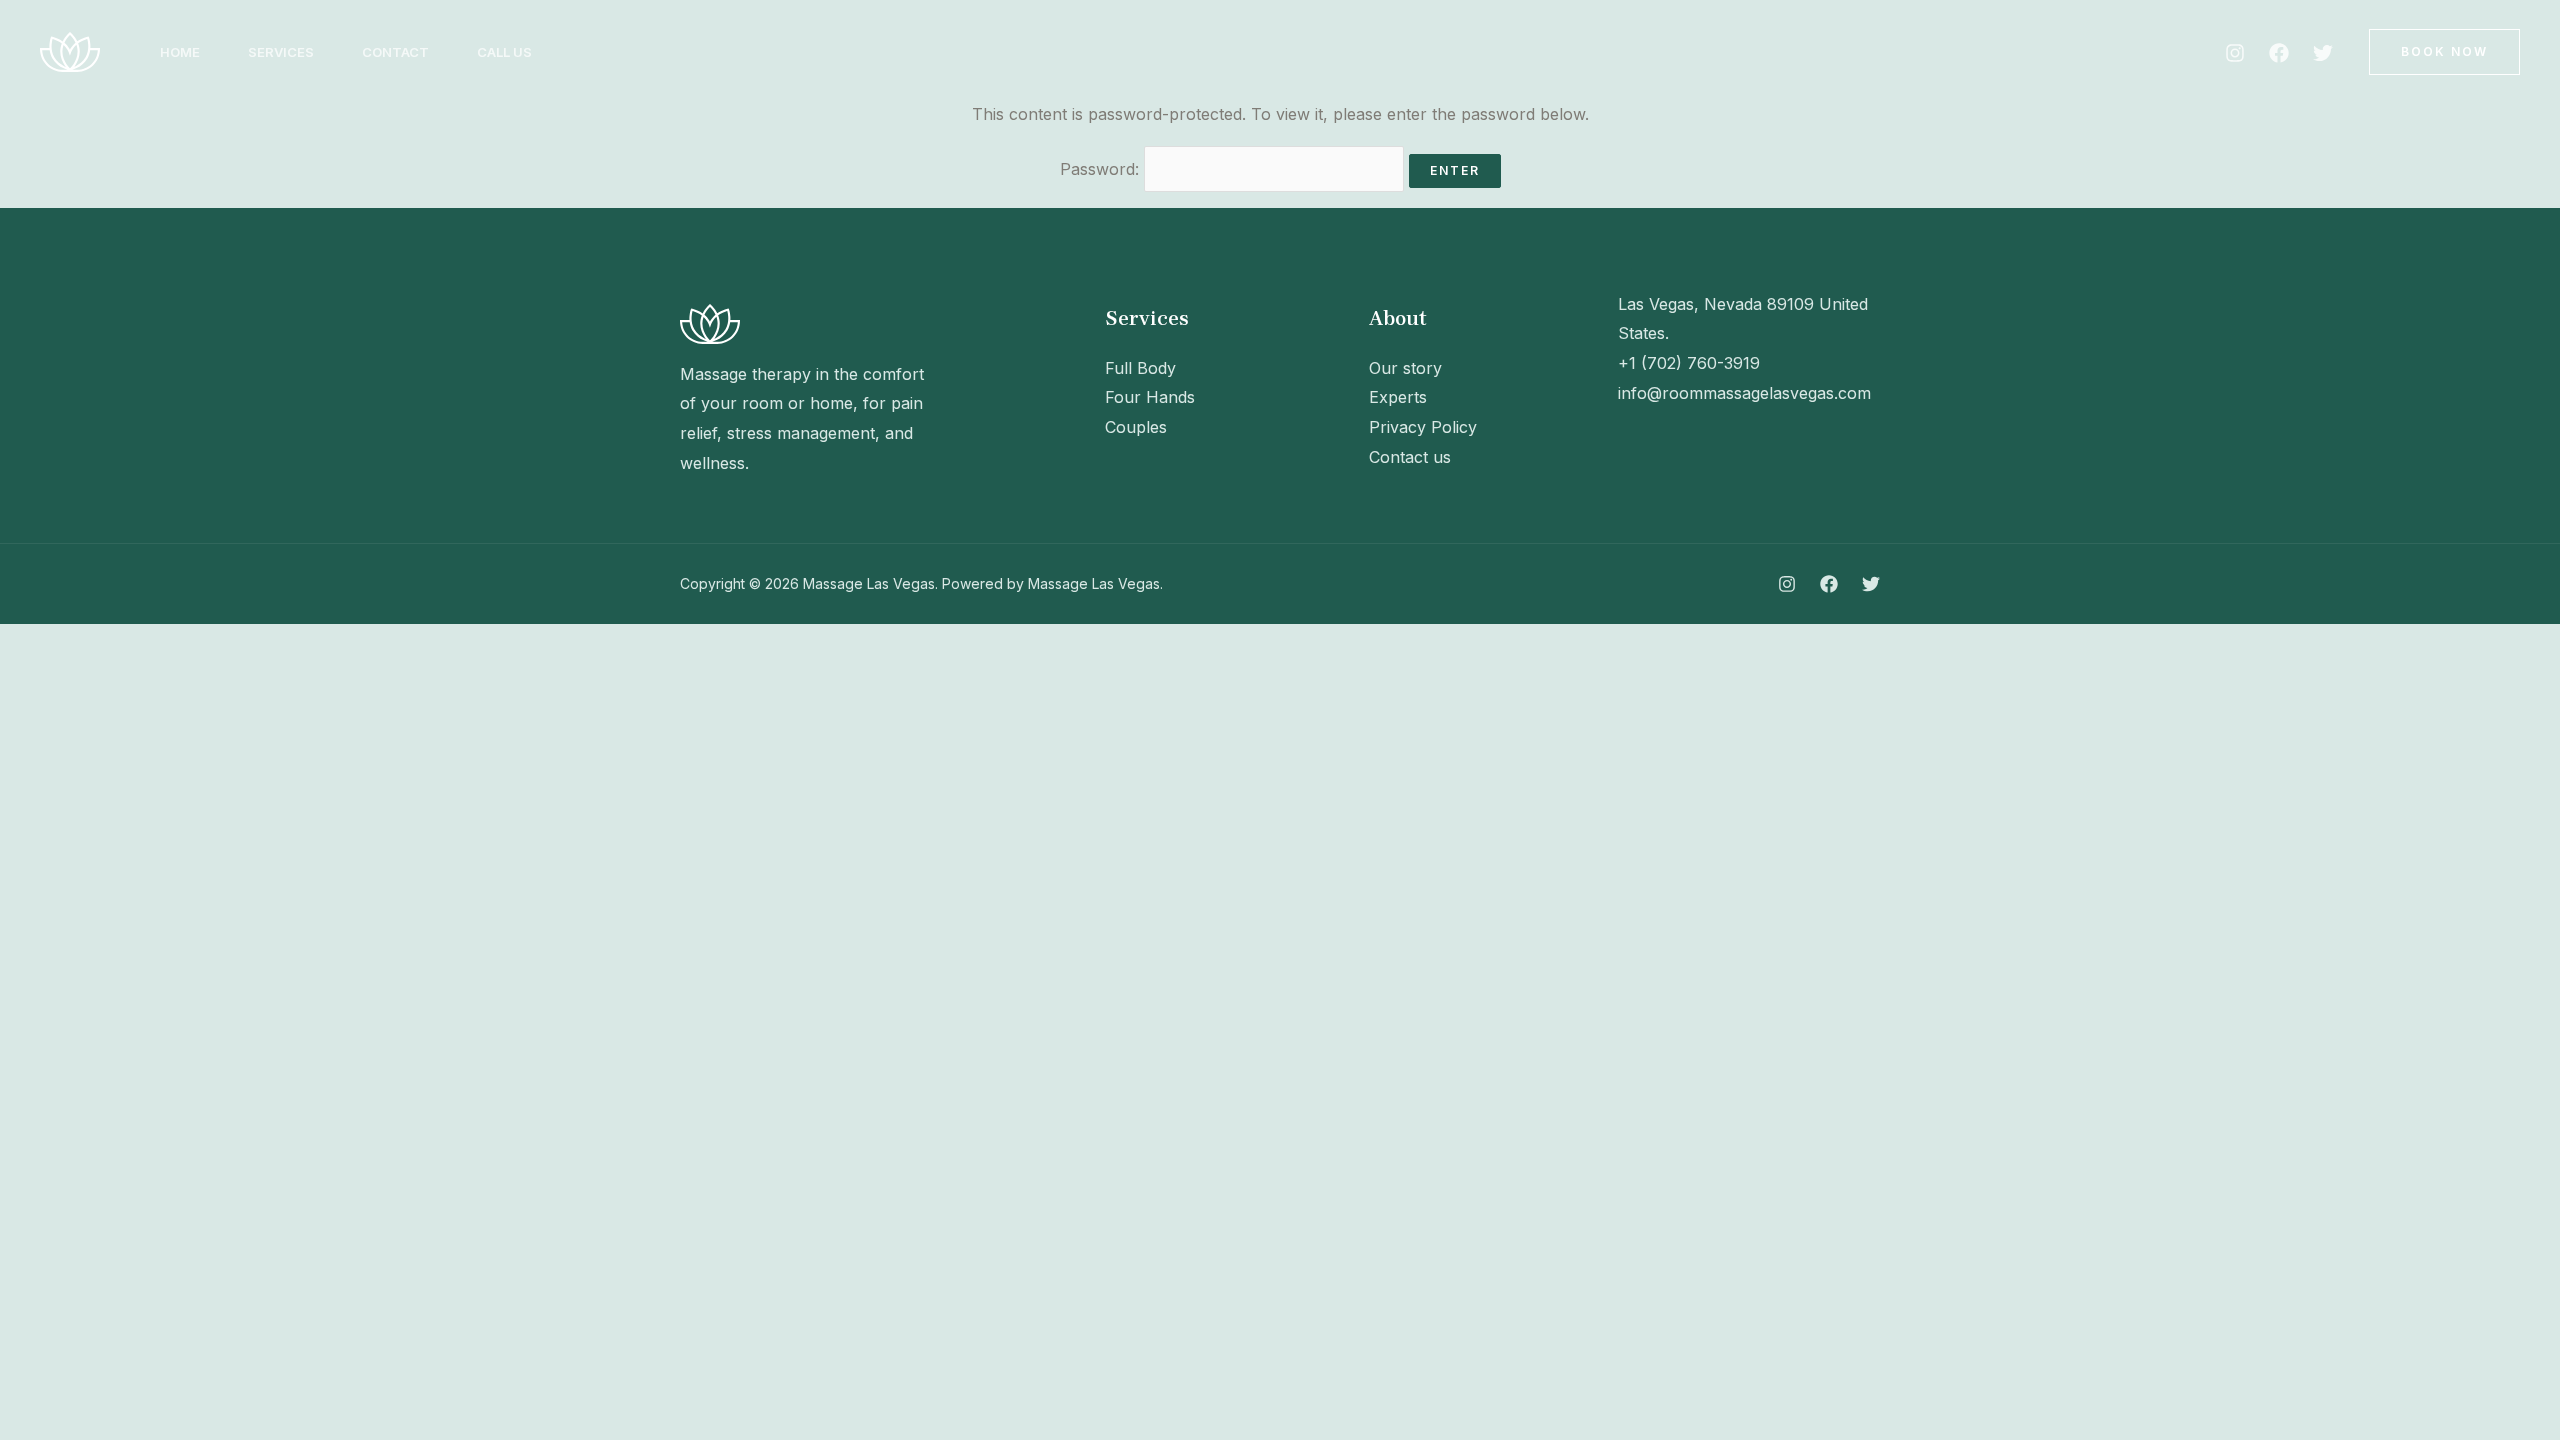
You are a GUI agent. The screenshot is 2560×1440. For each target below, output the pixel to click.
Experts (1398, 397)
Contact (395, 52)
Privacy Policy (1423, 427)
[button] (2444, 52)
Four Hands (1150, 397)
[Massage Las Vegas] (70, 50)
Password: (1102, 169)
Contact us (1410, 457)
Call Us (504, 52)
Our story (1405, 368)
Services (281, 52)
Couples (1136, 427)
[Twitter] (2323, 53)
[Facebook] (2279, 53)
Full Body (1140, 368)
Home (180, 52)
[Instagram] (2235, 53)
